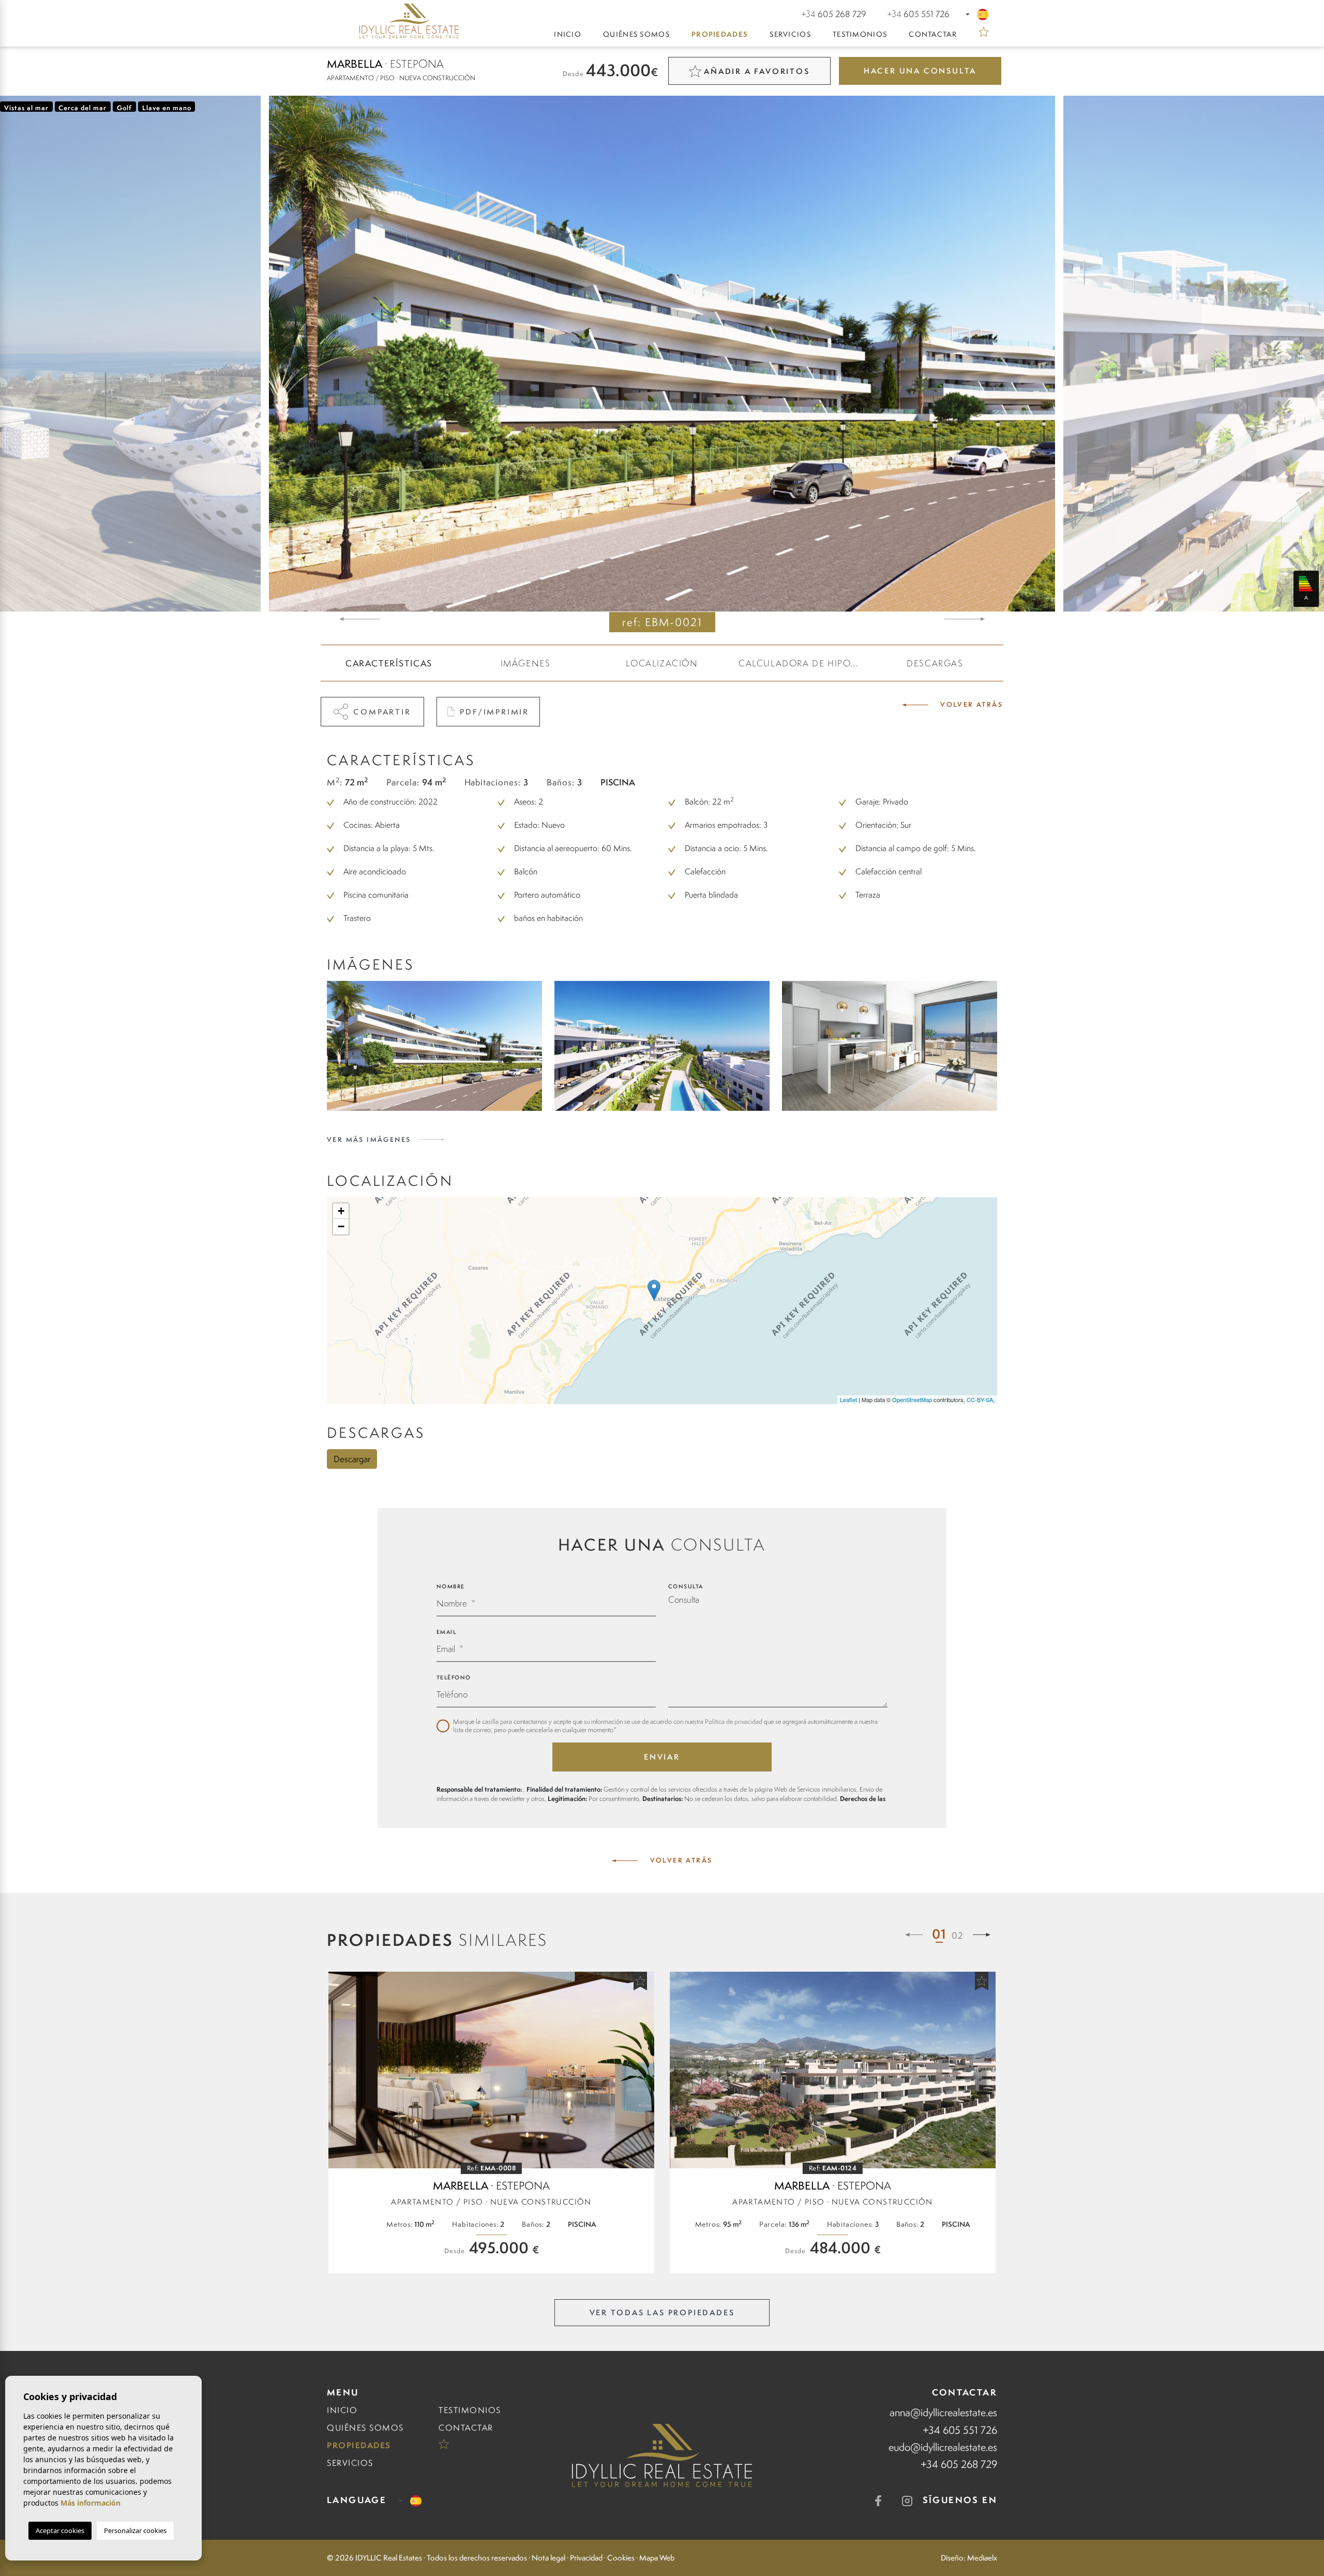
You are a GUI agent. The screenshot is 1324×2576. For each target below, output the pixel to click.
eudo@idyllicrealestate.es (943, 2447)
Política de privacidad (734, 1722)
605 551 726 (918, 14)
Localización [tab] (662, 663)
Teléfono (454, 1677)
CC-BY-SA (980, 1399)
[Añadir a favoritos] (640, 1981)
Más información (91, 2503)
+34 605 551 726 (960, 2430)
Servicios (790, 34)
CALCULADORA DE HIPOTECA (803, 663)
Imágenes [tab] (526, 663)
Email (447, 1632)
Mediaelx (982, 2558)
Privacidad (586, 2558)
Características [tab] (389, 663)
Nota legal (548, 2558)
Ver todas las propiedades (662, 2312)
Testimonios (860, 34)
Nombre (451, 1586)
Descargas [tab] (935, 663)
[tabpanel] (491, 2123)
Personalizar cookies (135, 2530)
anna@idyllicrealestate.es (943, 2412)
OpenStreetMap (912, 1399)
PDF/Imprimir (494, 712)
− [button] (341, 1226)
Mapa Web (657, 2558)
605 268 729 (834, 14)
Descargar (352, 1459)
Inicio (568, 34)
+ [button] (341, 1211)
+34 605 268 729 (959, 2464)
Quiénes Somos (636, 34)
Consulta (686, 1586)
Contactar (933, 34)
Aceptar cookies (60, 2530)
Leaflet (848, 1399)
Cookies (621, 2558)
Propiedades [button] (720, 34)
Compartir (382, 712)
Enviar (662, 1757)
